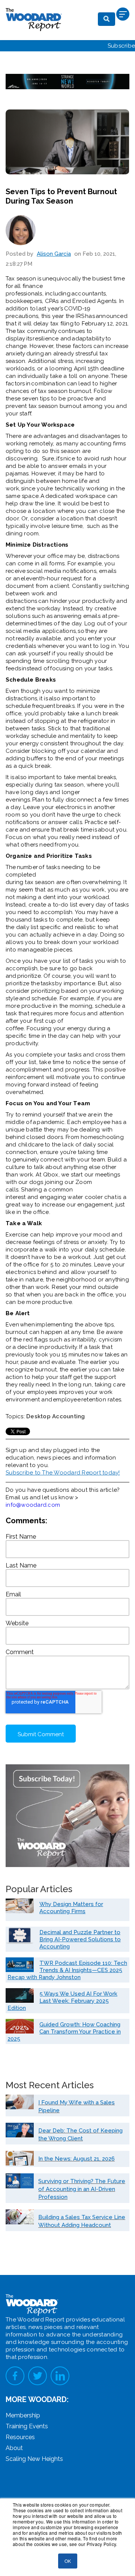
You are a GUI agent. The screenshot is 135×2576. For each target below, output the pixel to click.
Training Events (27, 2426)
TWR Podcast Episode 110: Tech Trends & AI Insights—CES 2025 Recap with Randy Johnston (67, 1970)
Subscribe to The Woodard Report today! (63, 1473)
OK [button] (68, 2561)
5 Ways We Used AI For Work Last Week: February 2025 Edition (62, 2001)
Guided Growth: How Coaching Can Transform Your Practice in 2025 (64, 2032)
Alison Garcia (54, 254)
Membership (23, 2415)
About (14, 2448)
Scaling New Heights (34, 2459)
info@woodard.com (33, 1505)
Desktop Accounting (56, 1416)
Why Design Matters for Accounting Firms (71, 1908)
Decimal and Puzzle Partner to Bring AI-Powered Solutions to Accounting (80, 1939)
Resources (20, 2437)
